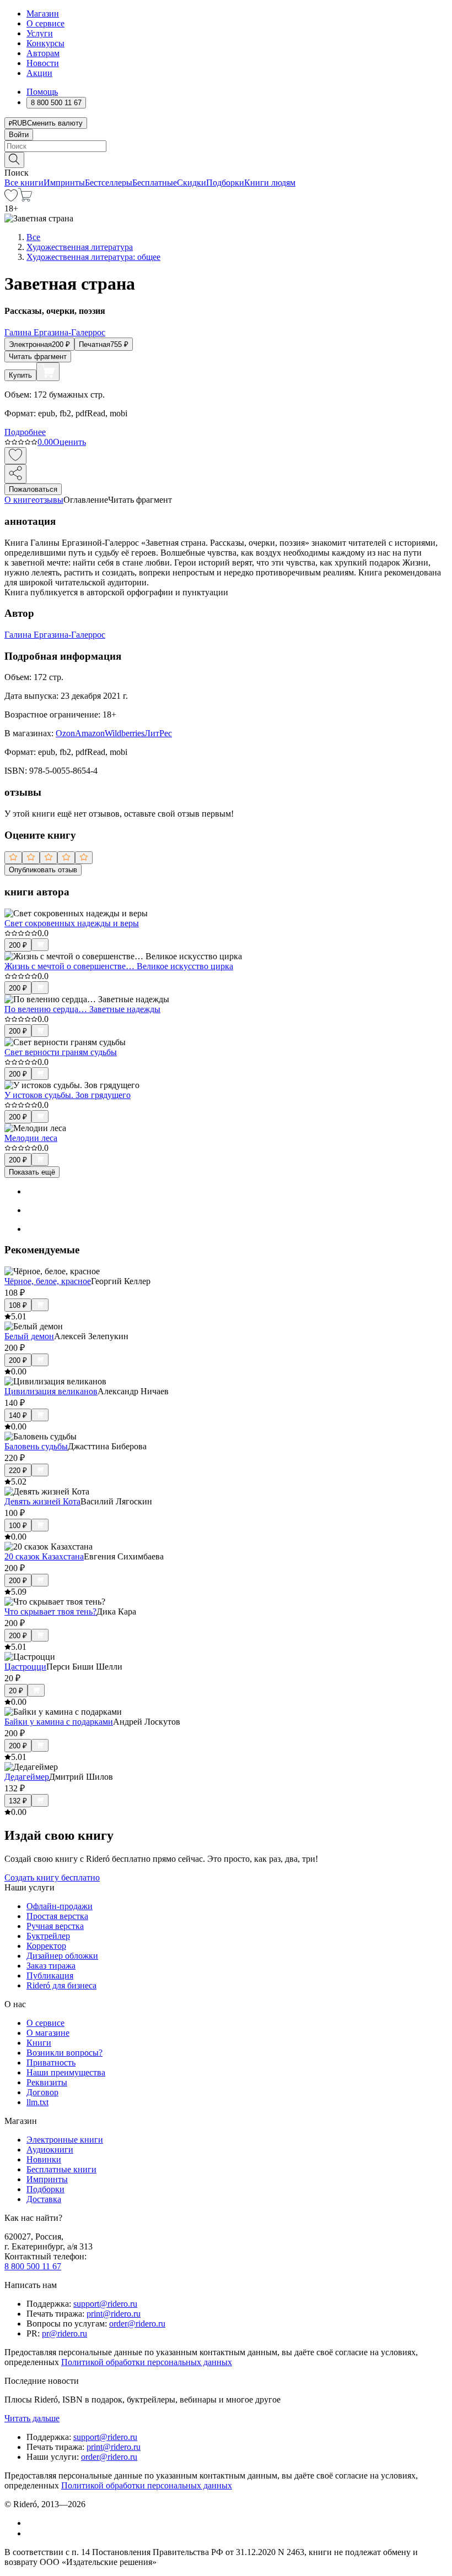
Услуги (40, 33)
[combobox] (226, 146)
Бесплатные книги (61, 2169)
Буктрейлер (48, 1936)
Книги (39, 2043)
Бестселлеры (109, 183)
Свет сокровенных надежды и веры (72, 923)
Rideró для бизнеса (61, 1985)
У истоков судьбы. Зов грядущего (68, 1095)
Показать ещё (32, 1172)
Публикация (50, 1976)
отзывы (49, 500)
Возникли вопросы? (64, 2053)
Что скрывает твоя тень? (50, 1612)
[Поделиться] (15, 474)
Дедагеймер (27, 1777)
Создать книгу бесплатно (52, 1877)
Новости (43, 63)
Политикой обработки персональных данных (147, 2362)
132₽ (18, 1801)
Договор (42, 2092)
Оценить (69, 442)
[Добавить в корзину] (48, 372)
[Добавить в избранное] (15, 456)
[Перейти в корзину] (25, 199)
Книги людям (270, 183)
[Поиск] (14, 160)
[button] (226, 159)
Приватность (51, 2063)
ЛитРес (158, 733)
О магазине (48, 2033)
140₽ (18, 1415)
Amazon (90, 733)
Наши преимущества (66, 2072)
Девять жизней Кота (42, 1501)
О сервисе (45, 23)
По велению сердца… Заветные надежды (82, 1009)
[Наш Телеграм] (31, 2533)
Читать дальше (32, 2418)
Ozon (65, 733)
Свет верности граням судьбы (61, 1052)
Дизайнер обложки (62, 1956)
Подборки (225, 183)
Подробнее (25, 432)
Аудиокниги (50, 2150)
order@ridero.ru (137, 2324)
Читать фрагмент (38, 357)
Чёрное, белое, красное (48, 1281)
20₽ (16, 1691)
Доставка (44, 2199)
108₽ (18, 1305)
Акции (39, 73)
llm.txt (37, 2102)
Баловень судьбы (36, 1446)
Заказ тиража (51, 1966)
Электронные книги (65, 2140)
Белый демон (29, 1336)
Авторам (43, 53)
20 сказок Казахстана (44, 1556)
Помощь (42, 92)
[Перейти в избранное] (11, 199)
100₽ (18, 1526)
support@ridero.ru (105, 2304)
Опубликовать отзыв (43, 870)
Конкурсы (45, 43)
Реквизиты (47, 2082)
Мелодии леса (31, 1138)
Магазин (43, 13)
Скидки (192, 183)
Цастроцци (25, 1667)
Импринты (64, 183)
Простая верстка (57, 1916)
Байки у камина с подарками (59, 1722)
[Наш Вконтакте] (32, 2523)
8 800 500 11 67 (33, 2266)
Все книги (24, 183)
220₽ (18, 1471)
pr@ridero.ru (64, 2333)
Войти (19, 135)
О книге (20, 500)
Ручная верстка (55, 1926)
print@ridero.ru (114, 2314)
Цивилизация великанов (51, 1391)
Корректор (46, 1946)
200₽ (18, 945)
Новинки (44, 2159)
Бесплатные (155, 183)
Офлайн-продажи (60, 1906)
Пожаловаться (33, 489)
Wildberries (125, 733)
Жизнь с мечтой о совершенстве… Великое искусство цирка (119, 966)
